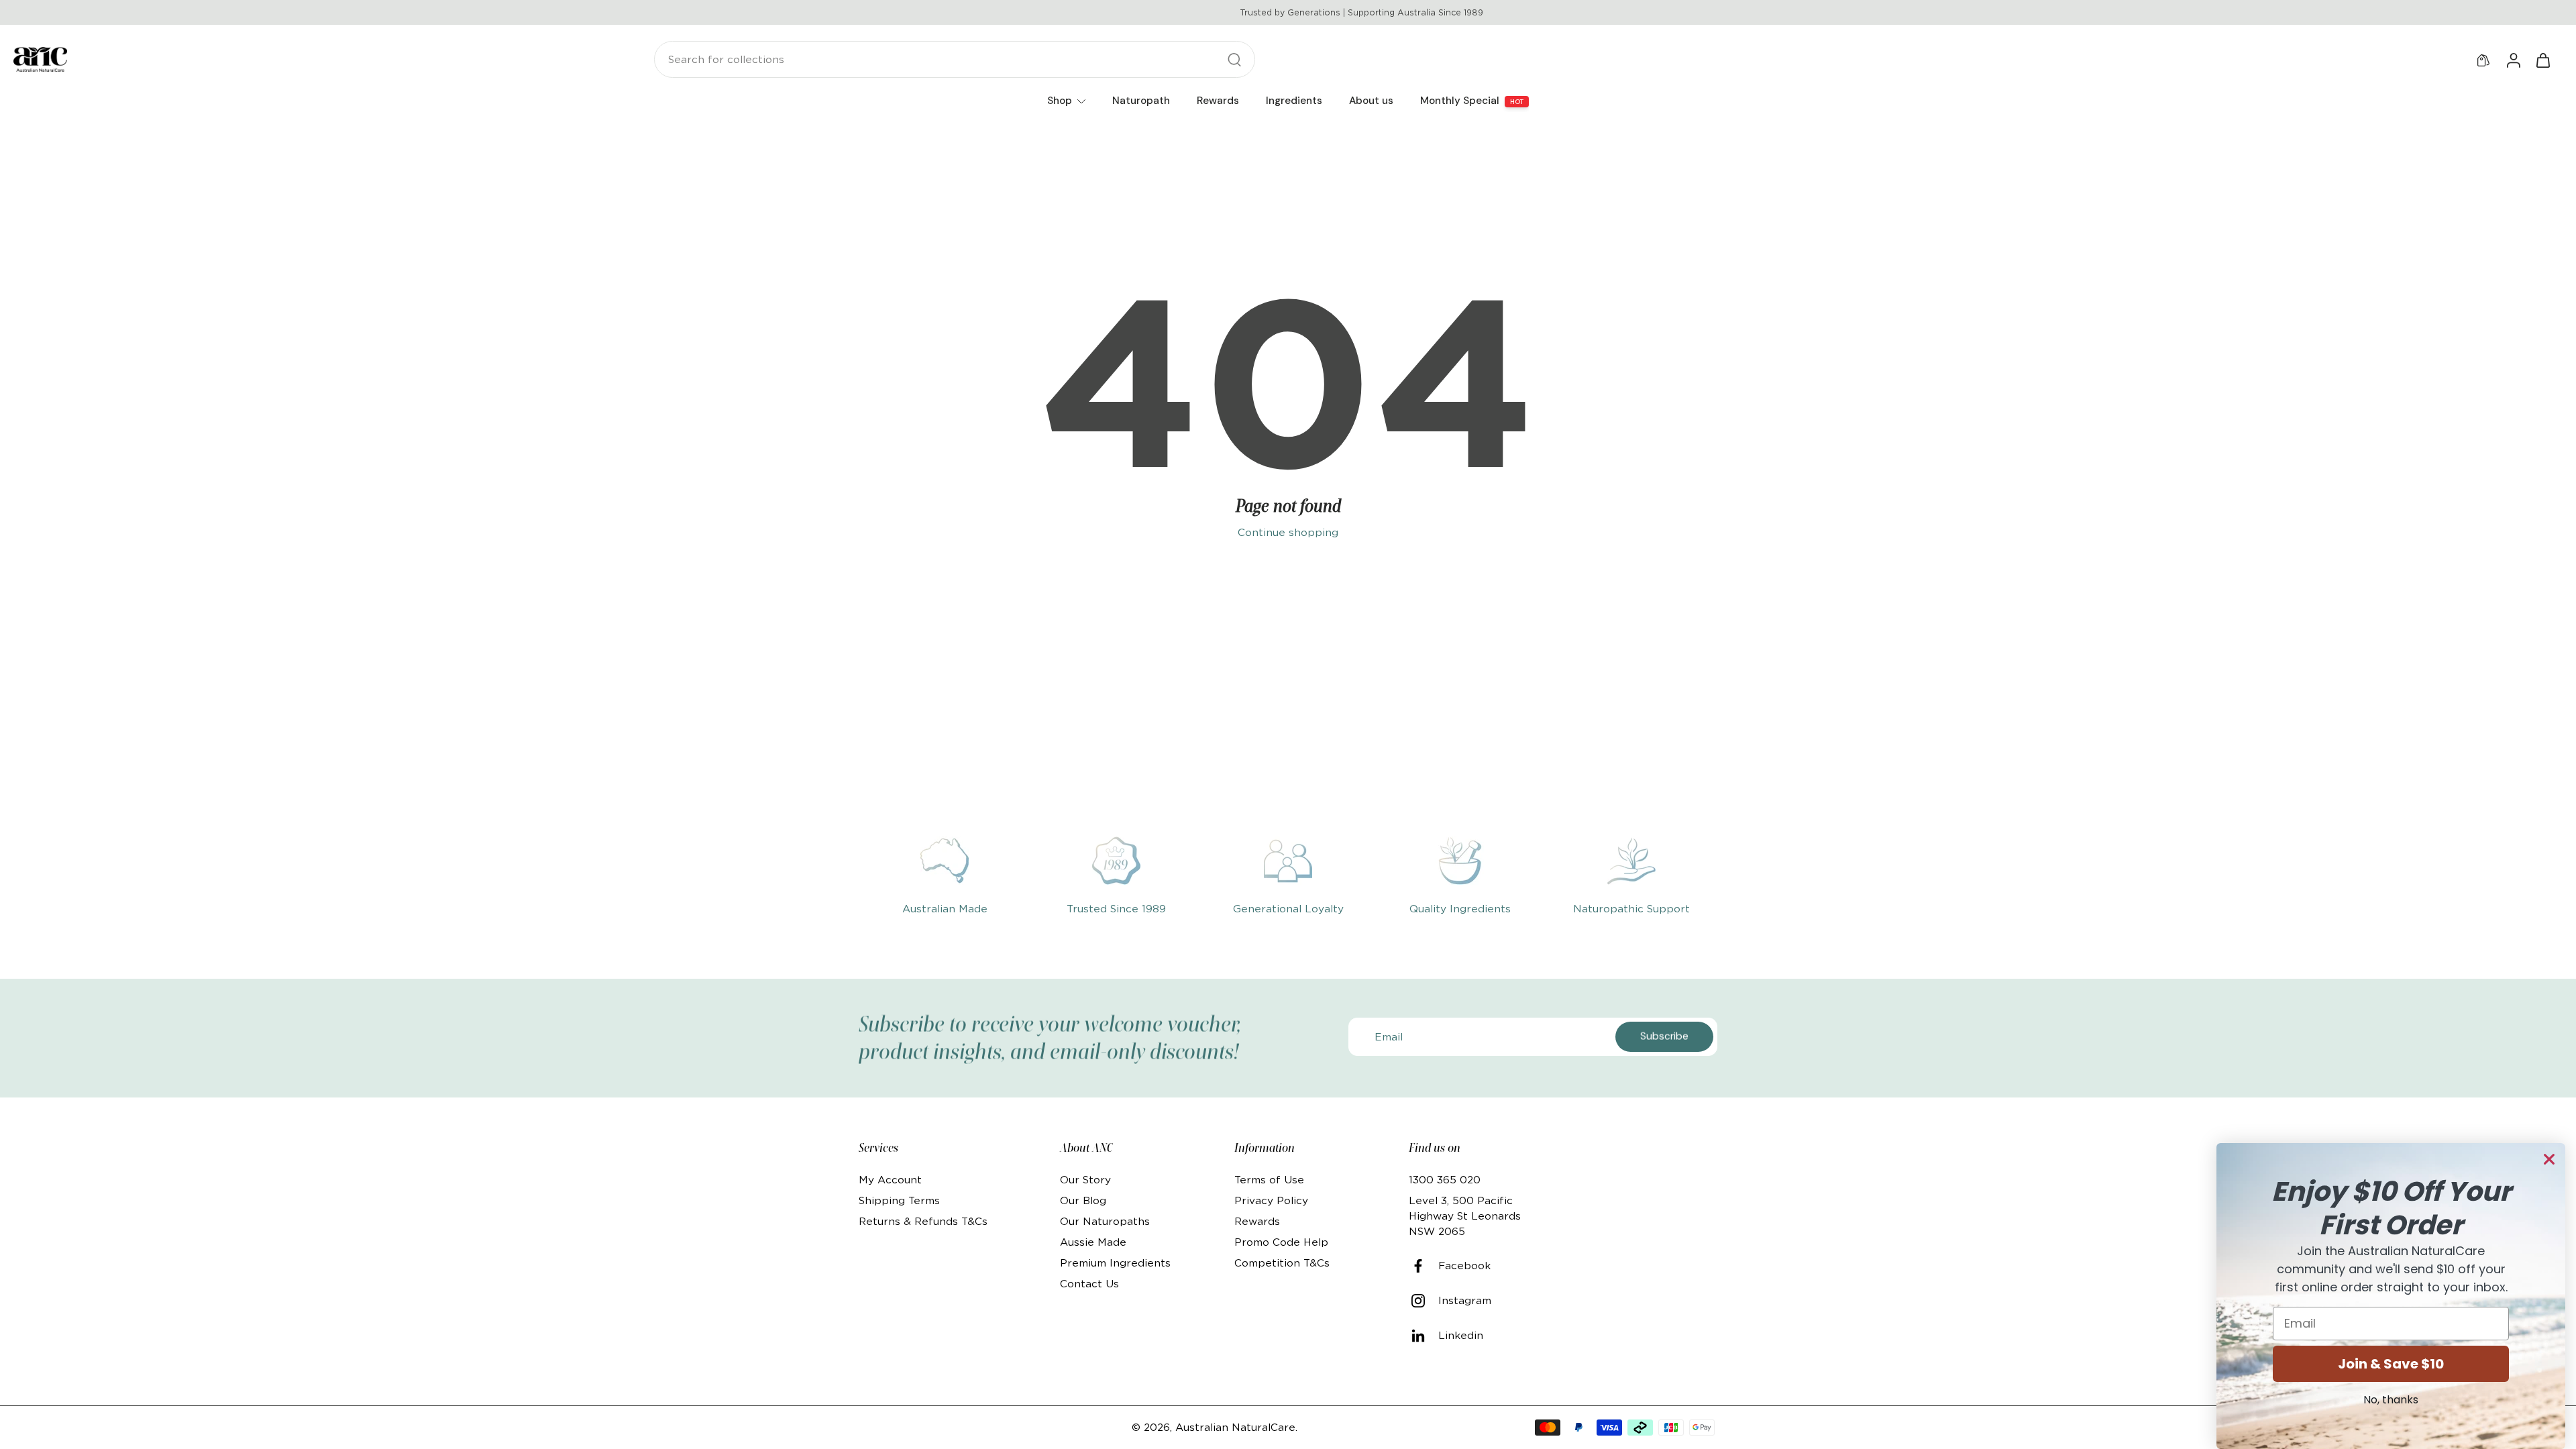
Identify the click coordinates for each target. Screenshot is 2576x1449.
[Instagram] (1424, 1301)
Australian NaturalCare (1235, 1427)
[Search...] (1234, 60)
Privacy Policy (1271, 1200)
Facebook (1464, 1266)
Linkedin (1461, 1335)
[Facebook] (1424, 1266)
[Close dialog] (2549, 1159)
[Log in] (2513, 60)
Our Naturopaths (1105, 1221)
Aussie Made (1093, 1242)
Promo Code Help (1281, 1242)
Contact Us (1089, 1284)
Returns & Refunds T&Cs (923, 1221)
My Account (890, 1180)
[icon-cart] (2542, 60)
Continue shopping (1288, 532)
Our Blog (1083, 1200)
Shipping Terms (899, 1200)
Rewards (1257, 1221)
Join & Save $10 (2391, 1364)
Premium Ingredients (1115, 1263)
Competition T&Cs (1282, 1263)
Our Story (1085, 1180)
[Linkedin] (1424, 1336)
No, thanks (2391, 1400)
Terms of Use (1269, 1180)
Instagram (1465, 1300)
